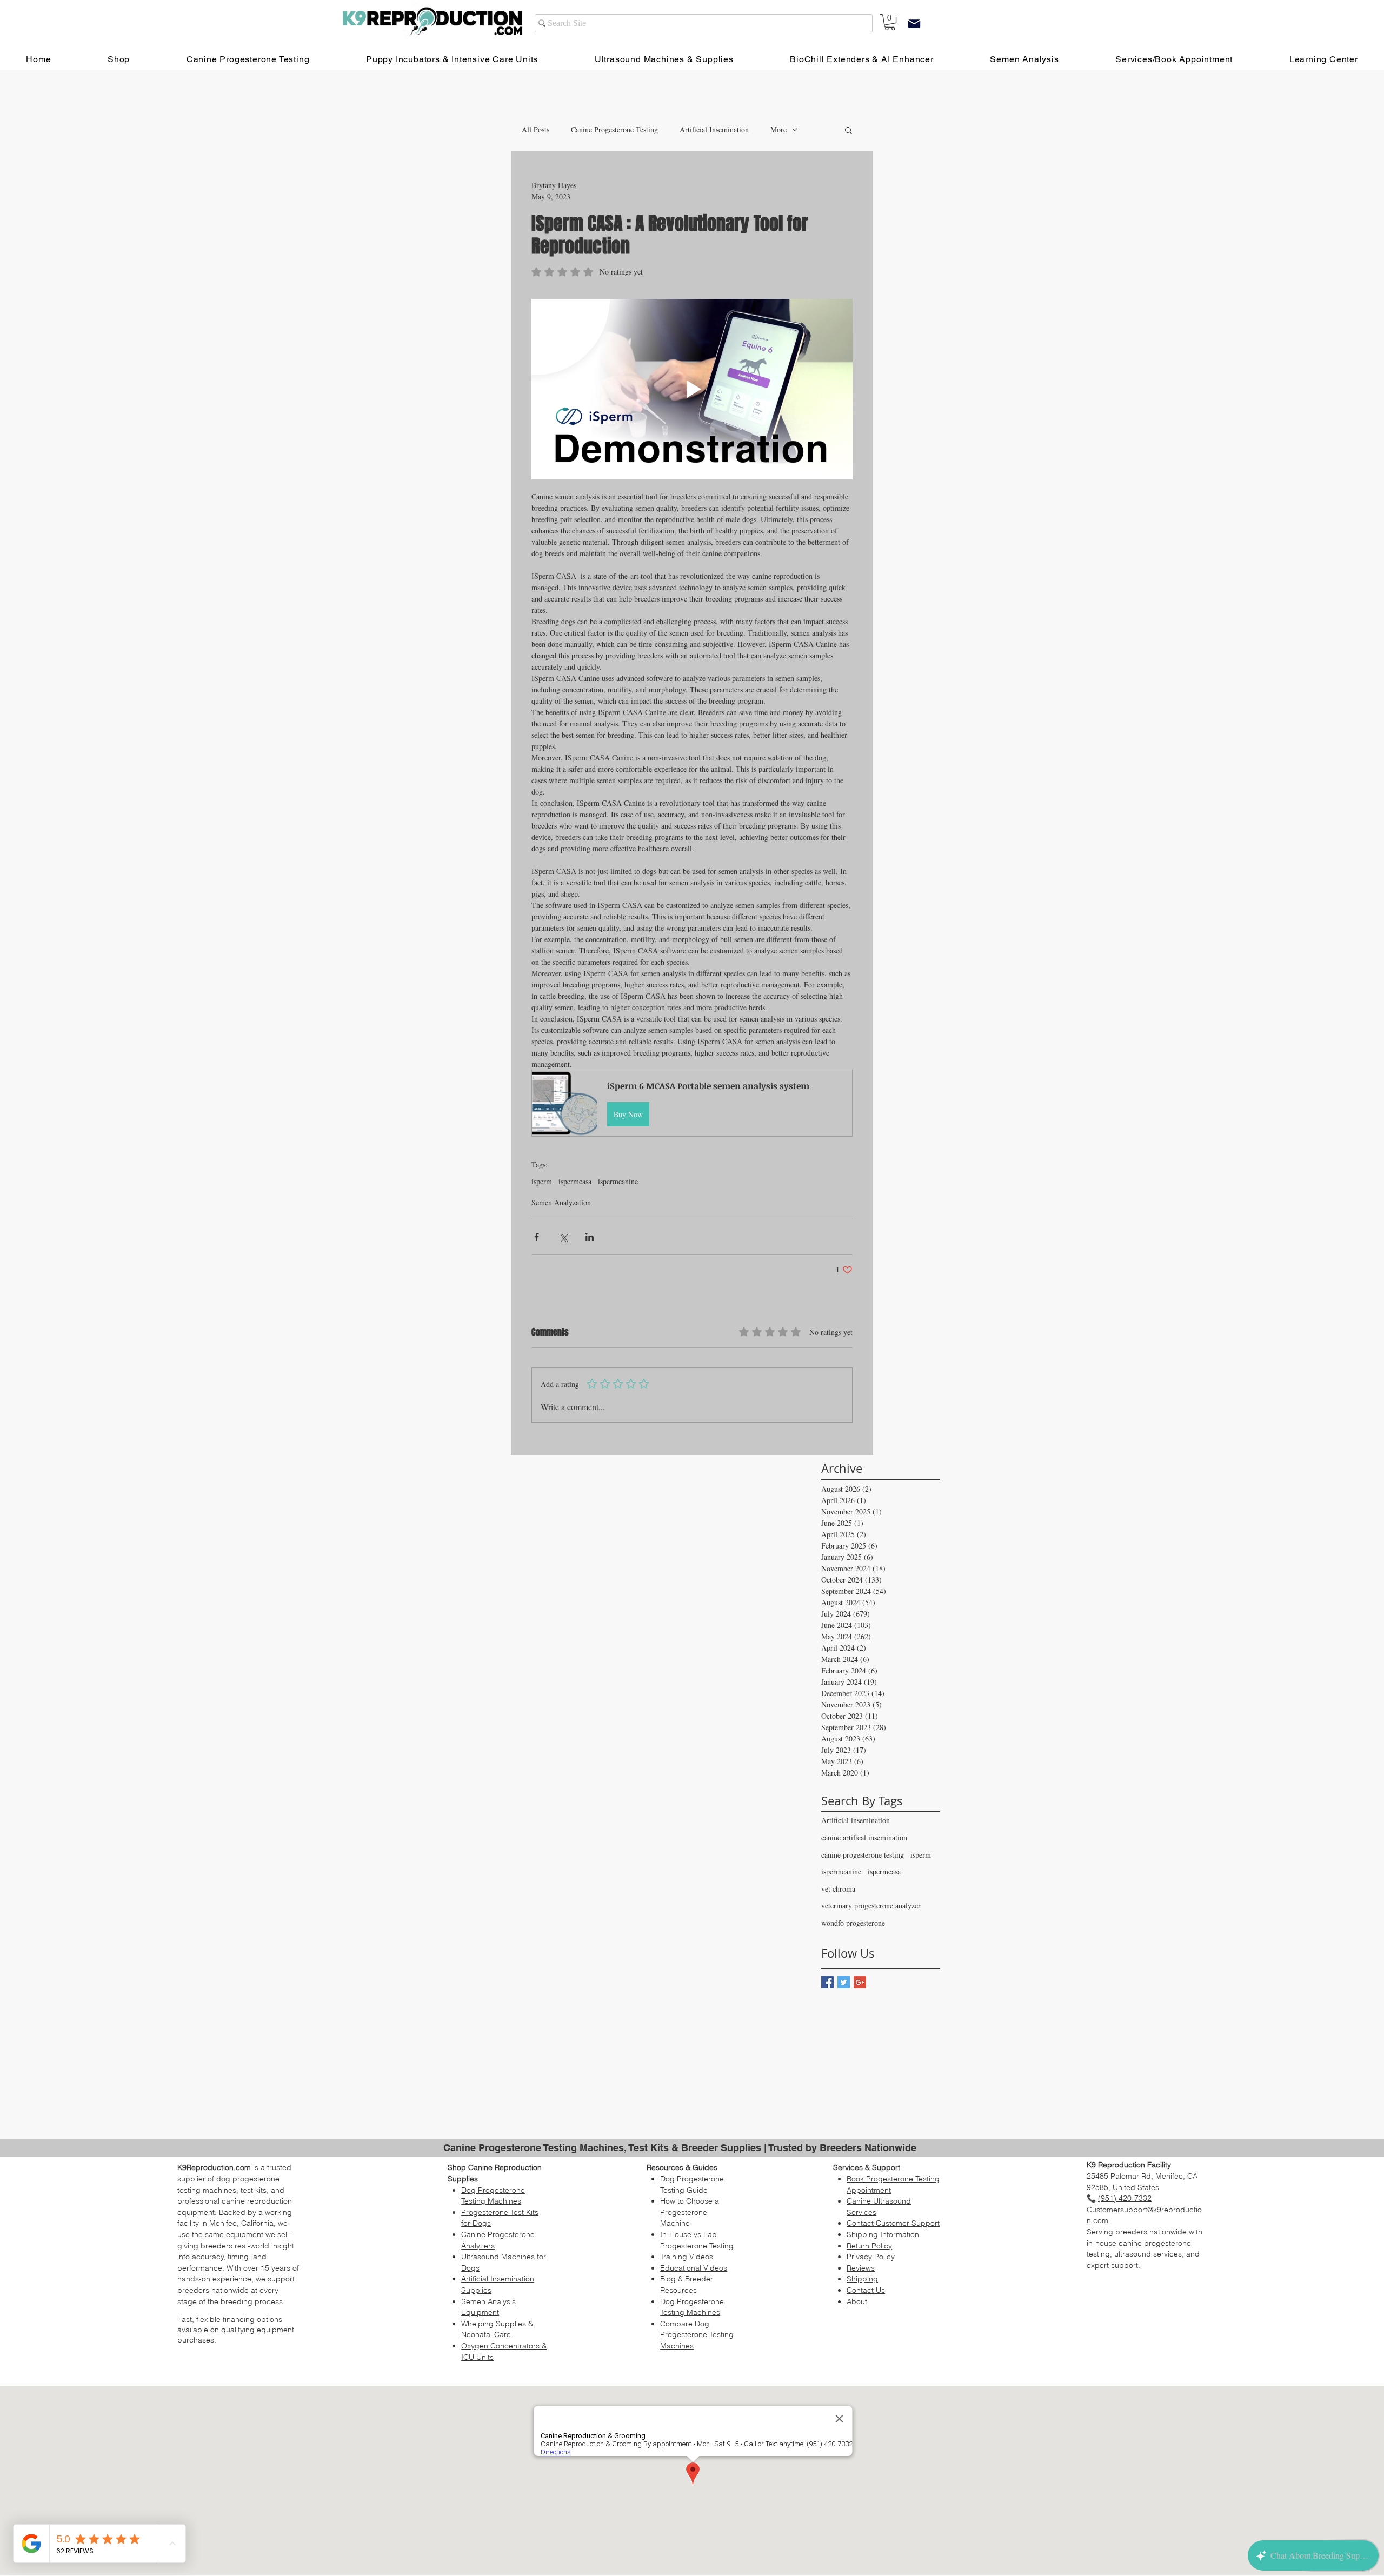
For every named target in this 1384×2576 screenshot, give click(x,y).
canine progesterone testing (863, 1855)
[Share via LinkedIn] (590, 1237)
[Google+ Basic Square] (860, 1982)
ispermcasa (575, 1181)
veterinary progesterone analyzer (871, 1906)
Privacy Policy (871, 2257)
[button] (849, 130)
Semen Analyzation (561, 1202)
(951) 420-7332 (1125, 2198)
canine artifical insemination (864, 1837)
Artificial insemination (856, 1820)
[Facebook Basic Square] (827, 1982)
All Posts (535, 129)
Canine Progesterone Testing (614, 129)
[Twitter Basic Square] (844, 1982)
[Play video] (692, 389)
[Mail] (914, 24)
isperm (542, 1181)
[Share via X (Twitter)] (563, 1237)
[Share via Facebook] (537, 1237)
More (778, 129)
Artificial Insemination (714, 129)
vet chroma (838, 1889)
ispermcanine (618, 1181)
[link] (890, 22)
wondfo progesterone (853, 1923)
